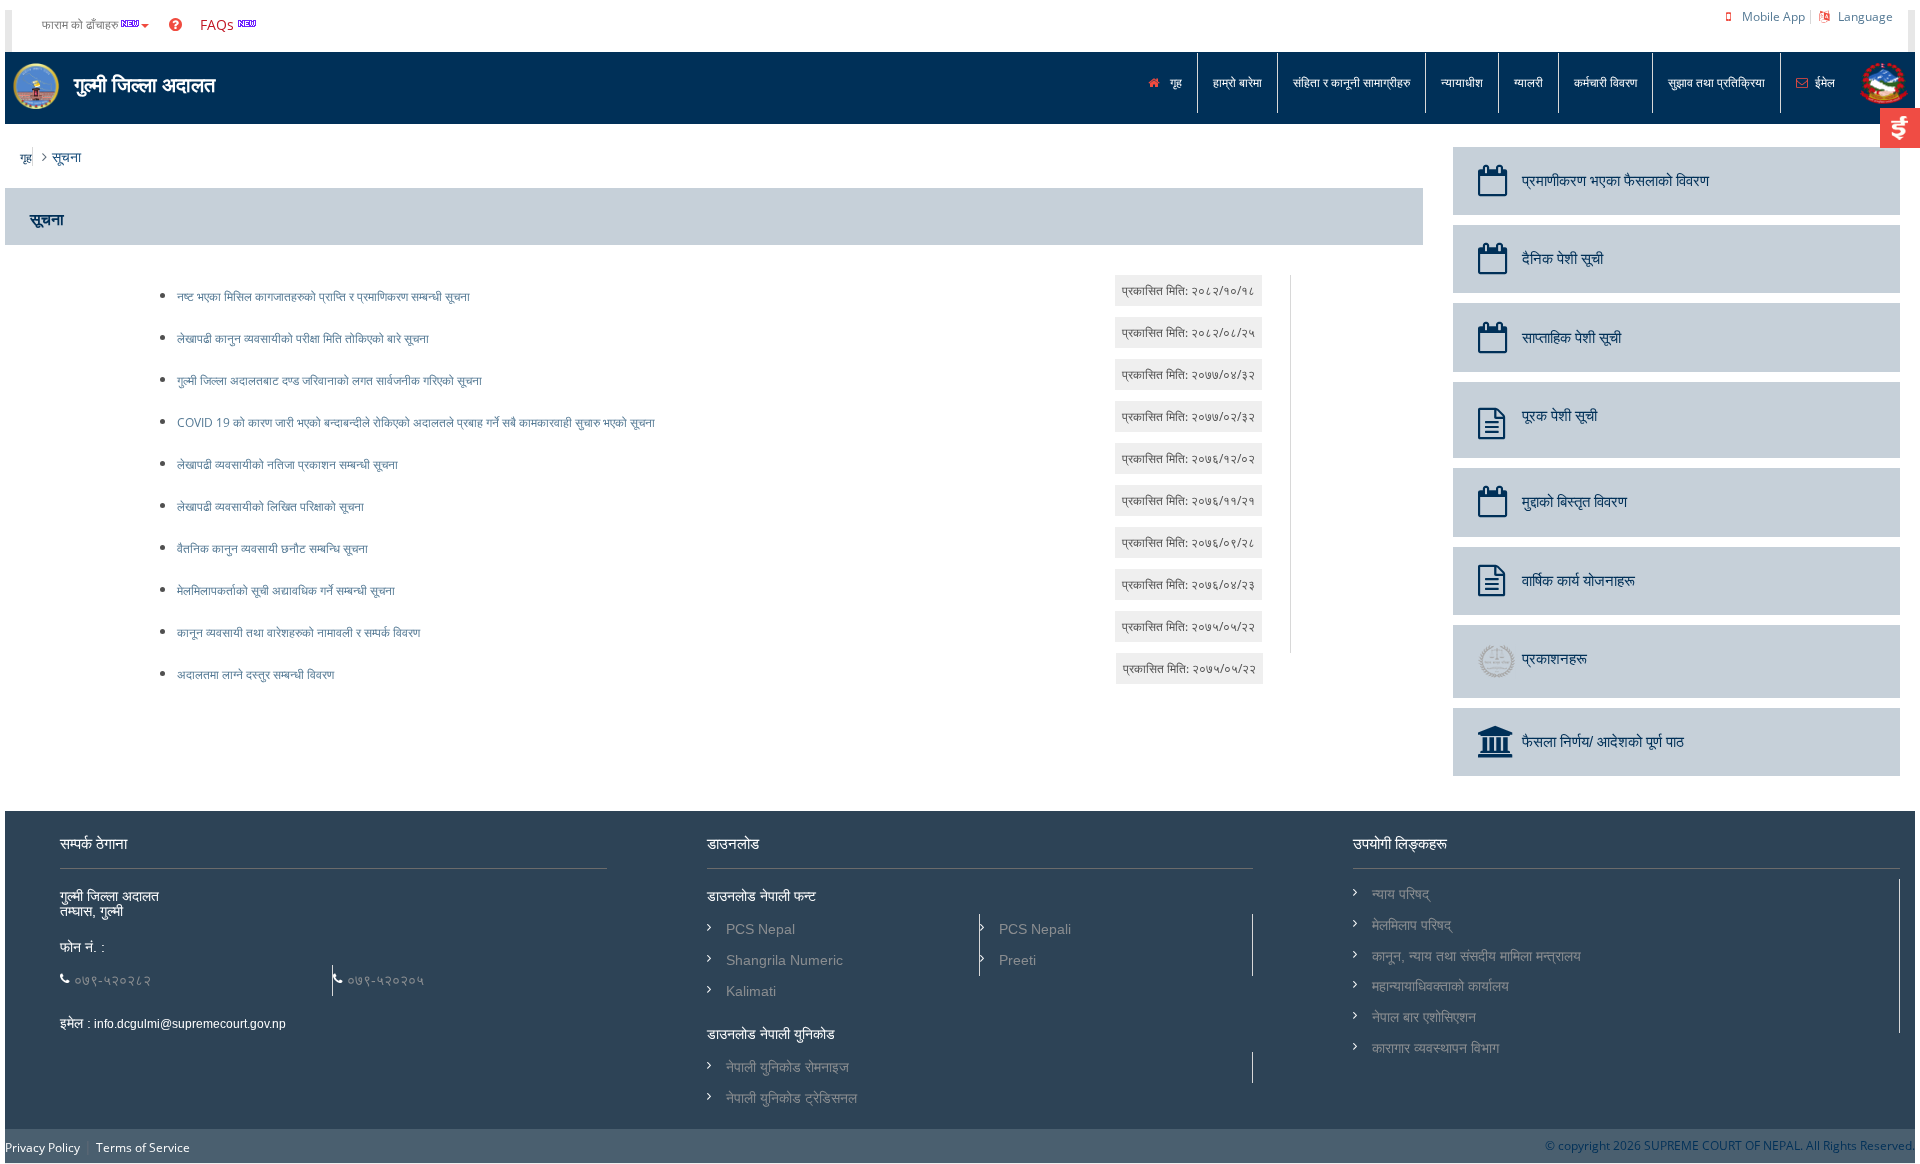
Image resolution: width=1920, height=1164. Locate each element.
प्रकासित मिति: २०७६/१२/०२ (1188, 458)
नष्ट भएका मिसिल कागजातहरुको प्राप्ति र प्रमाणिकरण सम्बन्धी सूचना (323, 296)
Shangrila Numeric (784, 960)
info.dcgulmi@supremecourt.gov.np (188, 1024)
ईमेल (1825, 82)
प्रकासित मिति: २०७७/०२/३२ (1188, 416)
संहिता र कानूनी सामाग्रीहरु (1351, 82)
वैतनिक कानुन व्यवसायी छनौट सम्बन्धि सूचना (272, 548)
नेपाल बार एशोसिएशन (1424, 1017)
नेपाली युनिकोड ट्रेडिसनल (791, 1098)
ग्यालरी (1528, 82)
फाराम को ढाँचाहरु (81, 24)
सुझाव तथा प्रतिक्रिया (1716, 82)
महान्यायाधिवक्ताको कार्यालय (1440, 986)
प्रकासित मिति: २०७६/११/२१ (1188, 500)
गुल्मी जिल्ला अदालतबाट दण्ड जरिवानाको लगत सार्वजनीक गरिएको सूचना (329, 380)
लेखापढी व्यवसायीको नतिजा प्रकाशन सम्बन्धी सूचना (287, 464)
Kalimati (751, 991)
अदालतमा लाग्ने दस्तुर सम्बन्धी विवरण (255, 674)
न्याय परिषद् (1400, 894)
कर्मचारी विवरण (1605, 82)
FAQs (215, 24)
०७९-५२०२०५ (385, 980)
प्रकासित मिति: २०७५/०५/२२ (1188, 626)
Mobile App (1773, 16)
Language (1865, 16)
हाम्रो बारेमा (1237, 82)
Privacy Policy (42, 1147)
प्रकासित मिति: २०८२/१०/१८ (1188, 290)
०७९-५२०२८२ (112, 980)
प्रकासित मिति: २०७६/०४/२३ (1188, 584)
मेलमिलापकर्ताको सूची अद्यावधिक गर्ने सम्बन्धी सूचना (286, 590)
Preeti (1017, 960)
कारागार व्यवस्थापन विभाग (1435, 1048)
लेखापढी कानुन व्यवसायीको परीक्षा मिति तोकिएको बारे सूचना (303, 338)
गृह (1174, 82)
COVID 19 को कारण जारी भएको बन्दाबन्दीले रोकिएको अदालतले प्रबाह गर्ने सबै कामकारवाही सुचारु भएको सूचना (416, 422)
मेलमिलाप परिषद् (1411, 925)
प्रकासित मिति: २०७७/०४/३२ (1188, 374)
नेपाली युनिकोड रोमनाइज (787, 1067)
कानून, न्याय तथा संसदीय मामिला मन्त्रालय (1476, 956)
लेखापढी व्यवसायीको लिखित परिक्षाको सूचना (270, 506)
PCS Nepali (1035, 929)
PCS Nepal (760, 929)
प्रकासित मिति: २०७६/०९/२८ (1188, 542)
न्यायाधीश (1462, 82)
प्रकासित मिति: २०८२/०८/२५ (1188, 332)
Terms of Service (143, 1147)
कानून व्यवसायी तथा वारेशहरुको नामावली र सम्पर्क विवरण (298, 632)
